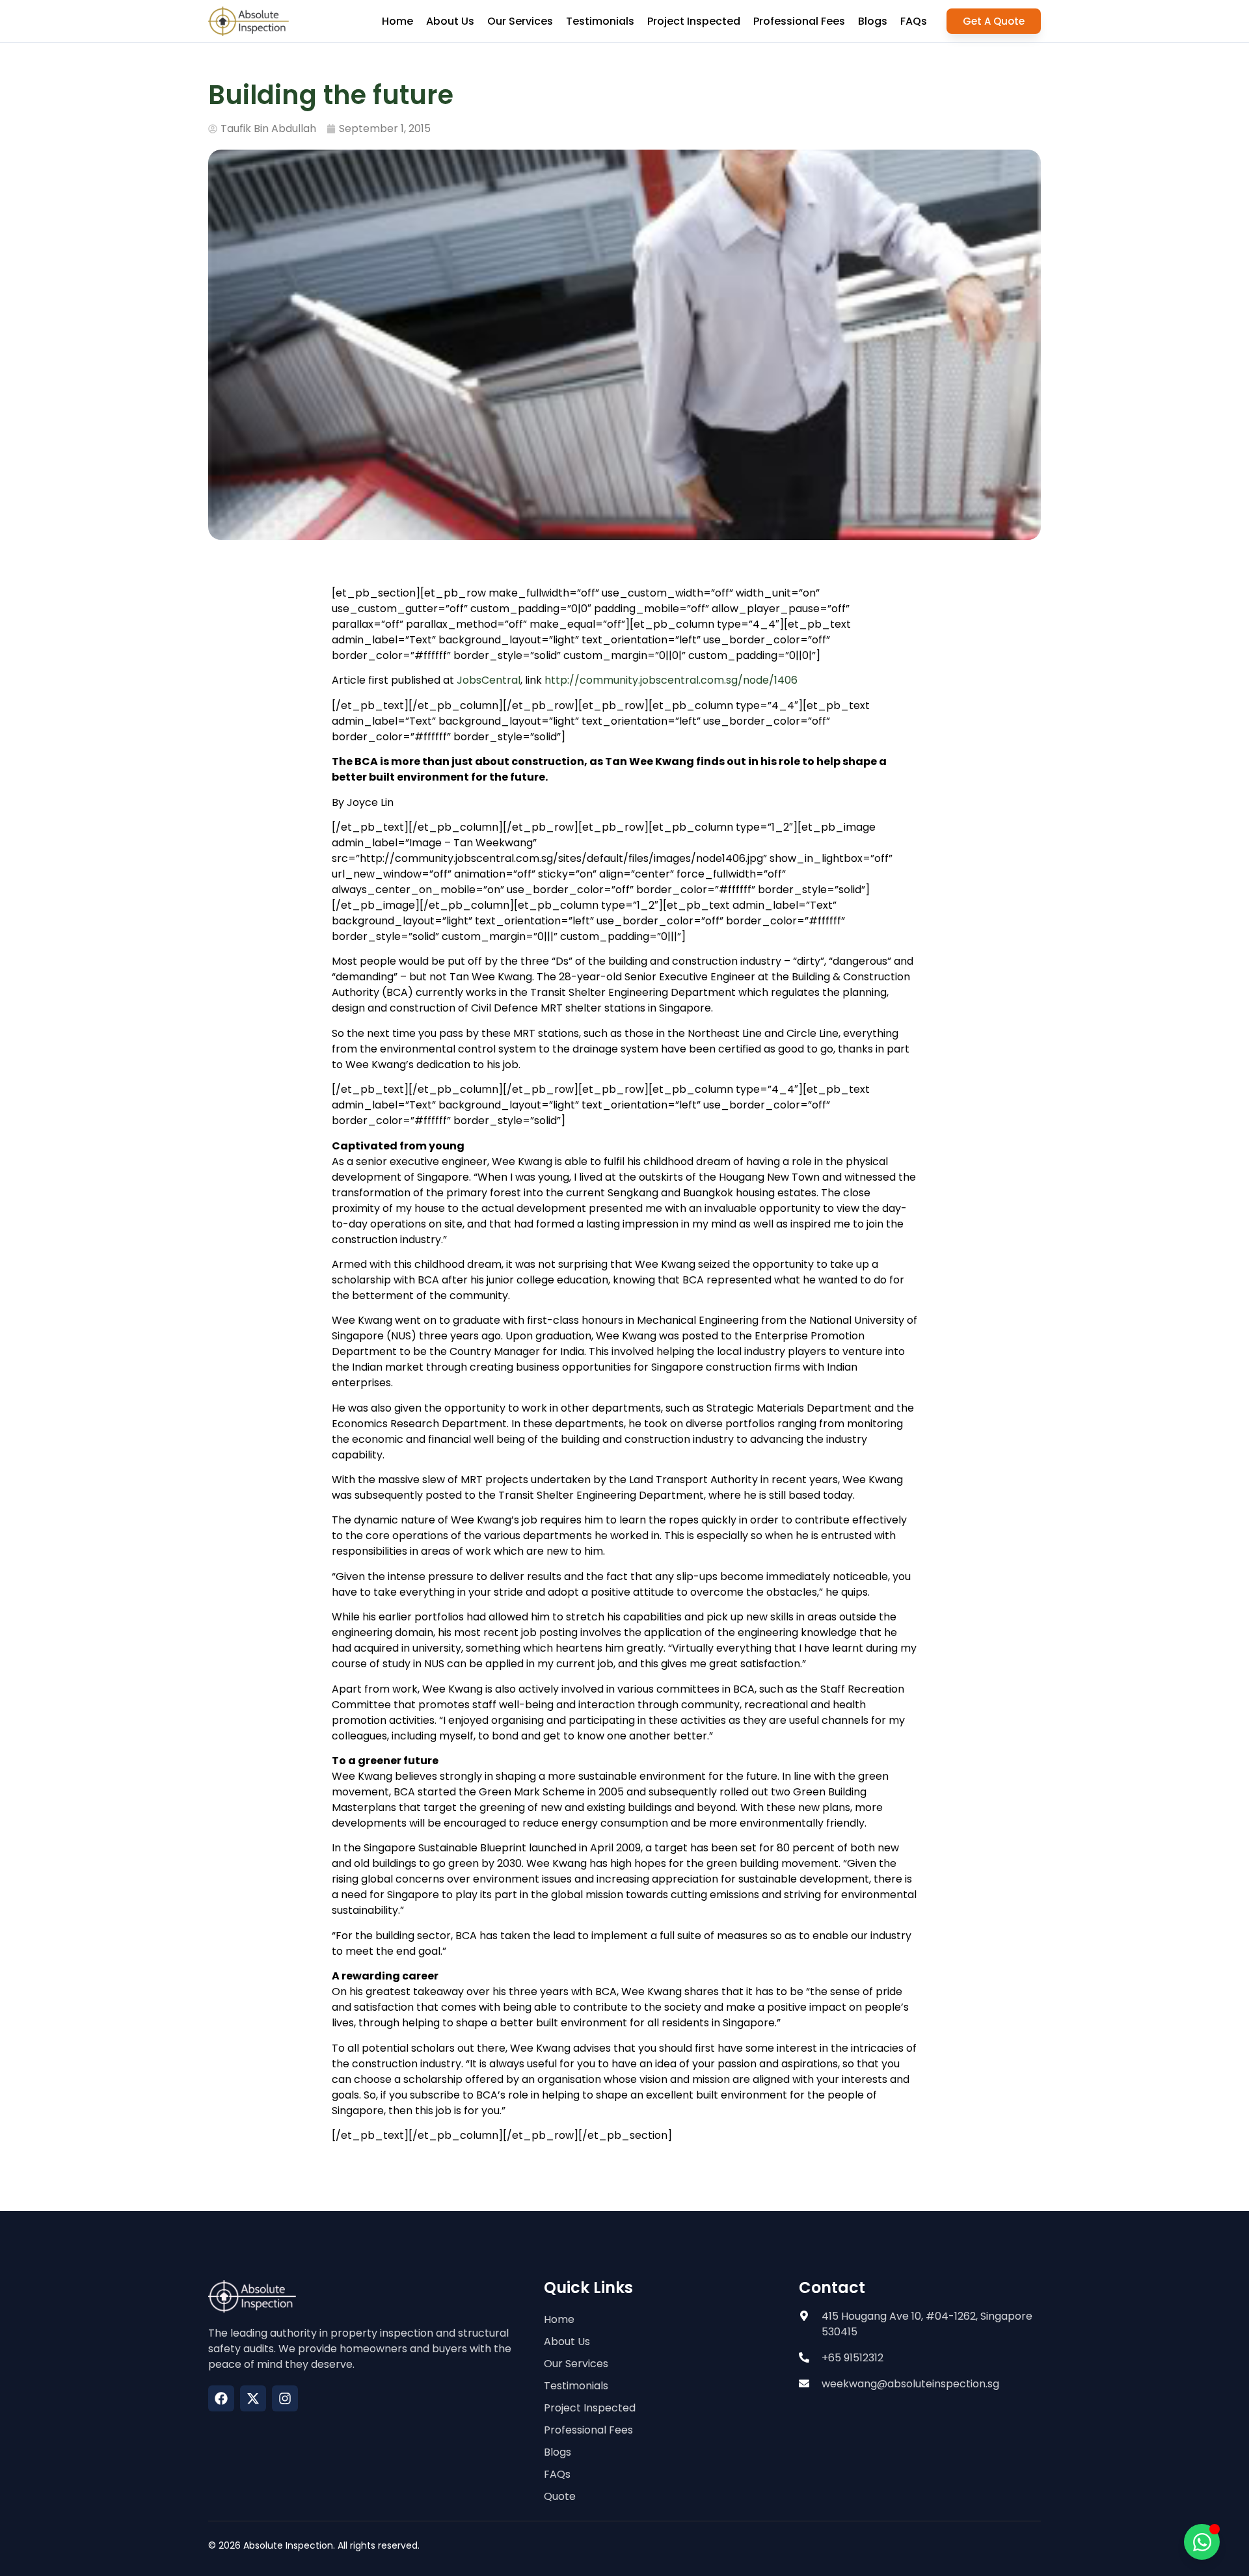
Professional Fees (799, 21)
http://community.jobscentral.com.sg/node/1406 (671, 680)
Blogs (873, 21)
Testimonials (600, 21)
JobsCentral (489, 680)
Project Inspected (694, 21)
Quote (560, 2496)
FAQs (914, 21)
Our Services (520, 21)
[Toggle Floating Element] (1202, 2542)
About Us (450, 21)
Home (397, 21)
